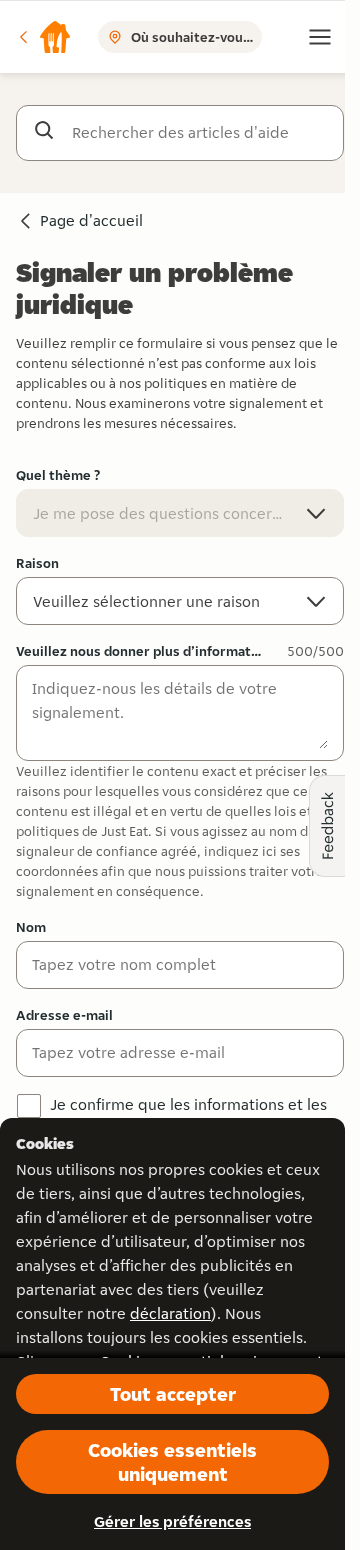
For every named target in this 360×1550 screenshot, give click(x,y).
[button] (44, 37)
